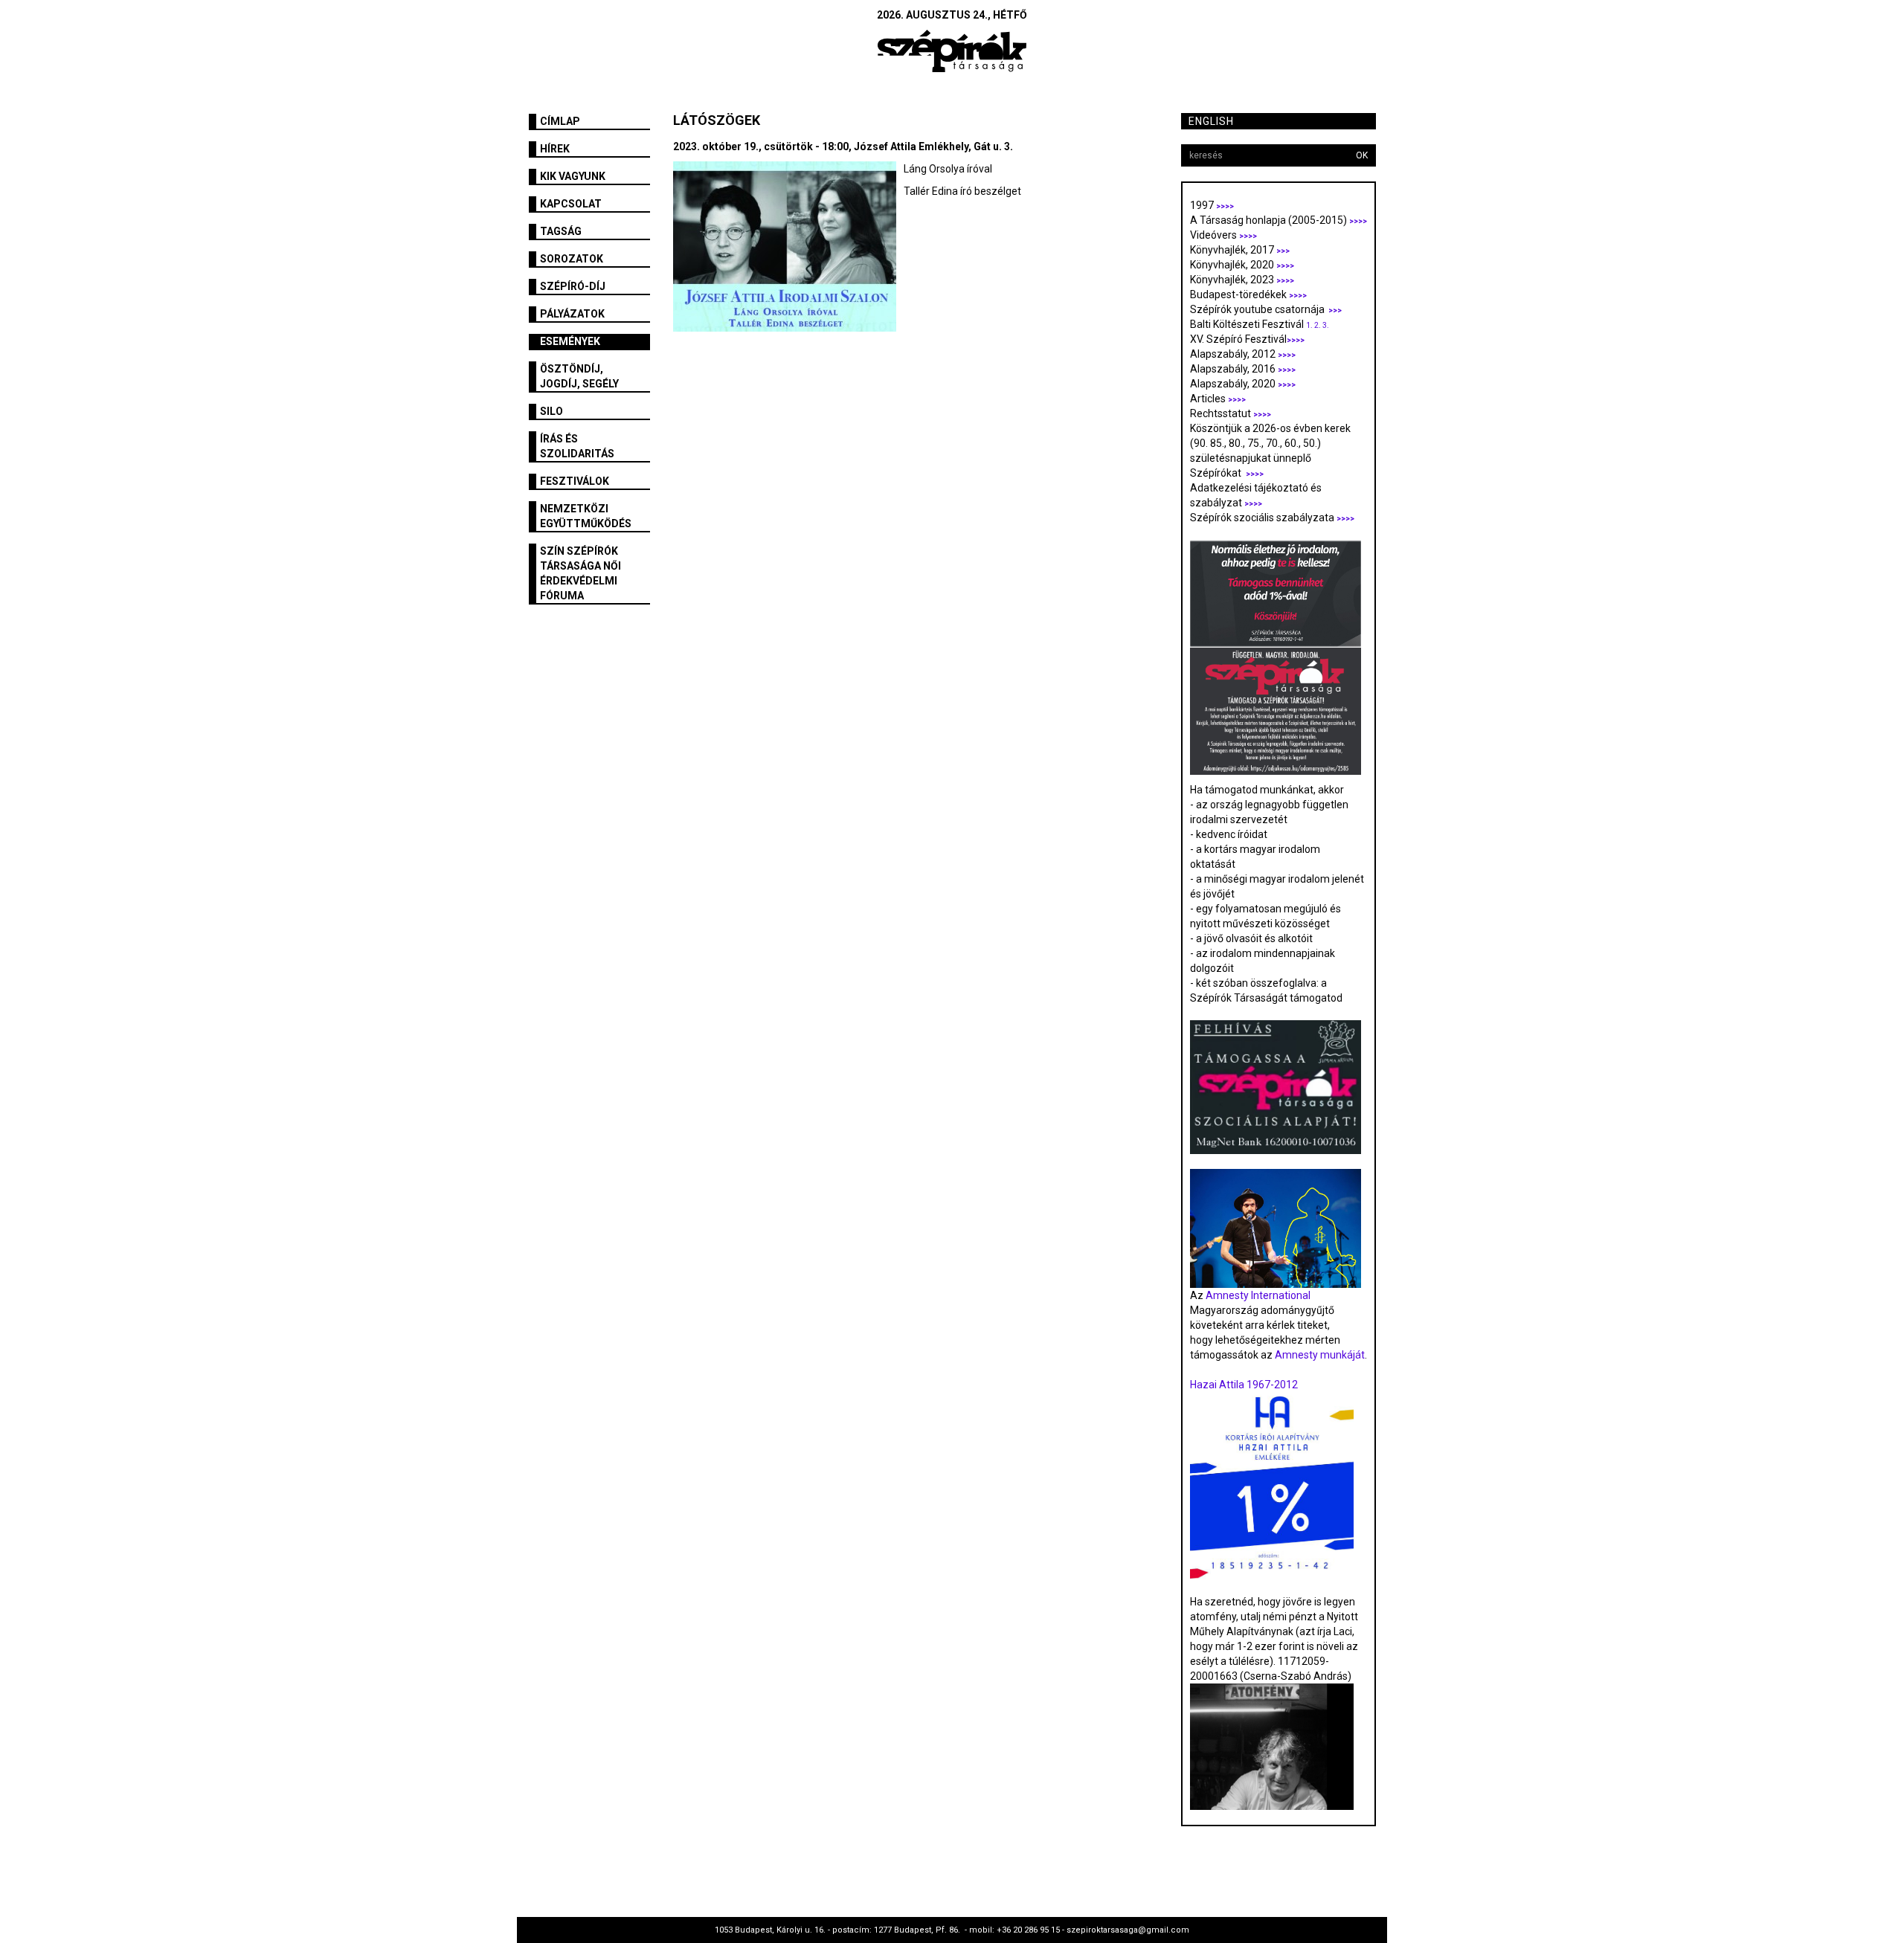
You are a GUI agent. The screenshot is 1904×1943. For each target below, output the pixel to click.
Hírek (555, 149)
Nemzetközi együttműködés (586, 516)
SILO (551, 411)
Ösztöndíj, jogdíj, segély (579, 376)
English (1211, 121)
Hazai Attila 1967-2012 (1244, 1385)
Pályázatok (572, 314)
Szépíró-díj (573, 286)
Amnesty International (1258, 1295)
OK (1362, 155)
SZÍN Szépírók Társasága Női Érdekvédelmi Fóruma (580, 573)
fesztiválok (575, 481)
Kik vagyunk (573, 176)
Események (570, 341)
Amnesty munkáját (1319, 1355)
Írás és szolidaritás (577, 446)
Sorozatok (572, 259)
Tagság (561, 231)
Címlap (560, 121)
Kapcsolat (571, 204)
